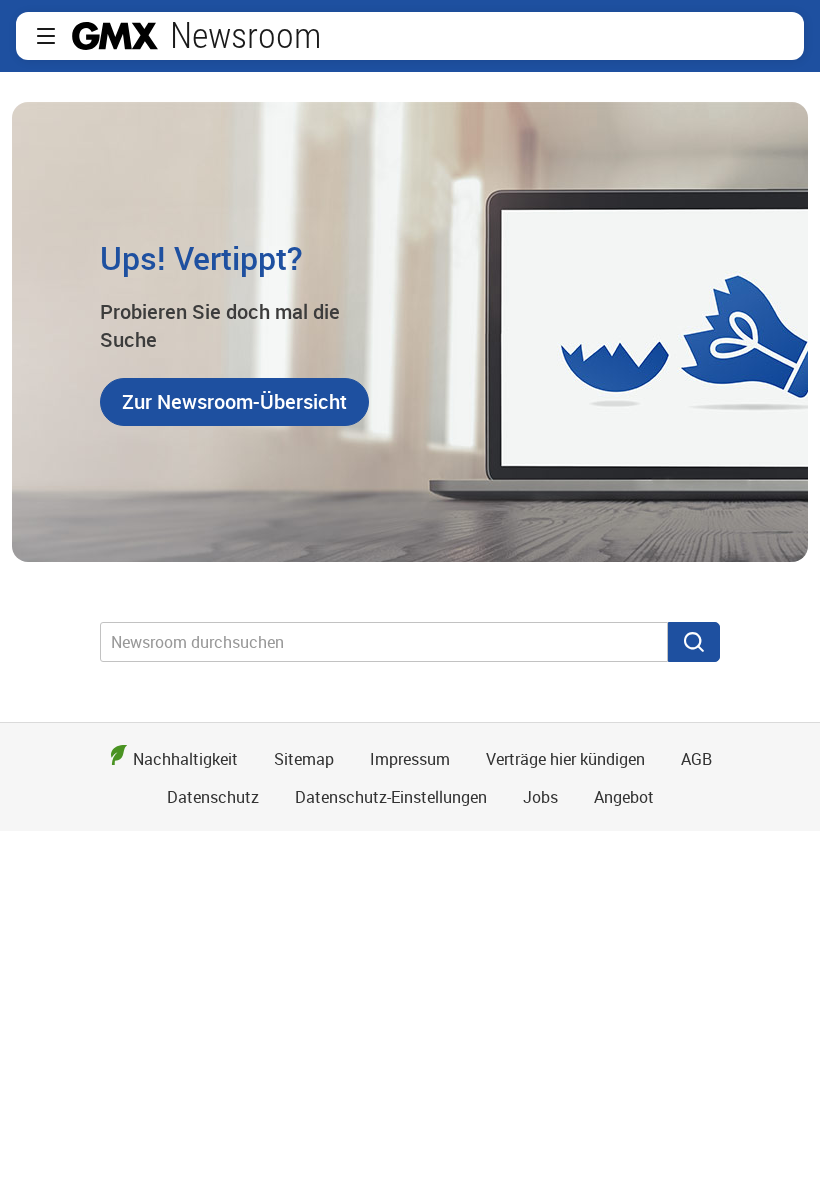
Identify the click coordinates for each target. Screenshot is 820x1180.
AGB (696, 759)
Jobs (540, 797)
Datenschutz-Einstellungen (391, 797)
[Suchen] (694, 642)
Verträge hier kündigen (565, 759)
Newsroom (245, 36)
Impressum (410, 759)
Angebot (624, 797)
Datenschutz (213, 797)
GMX (115, 36)
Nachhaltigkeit (185, 759)
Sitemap (304, 759)
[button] (234, 402)
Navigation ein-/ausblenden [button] (46, 36)
